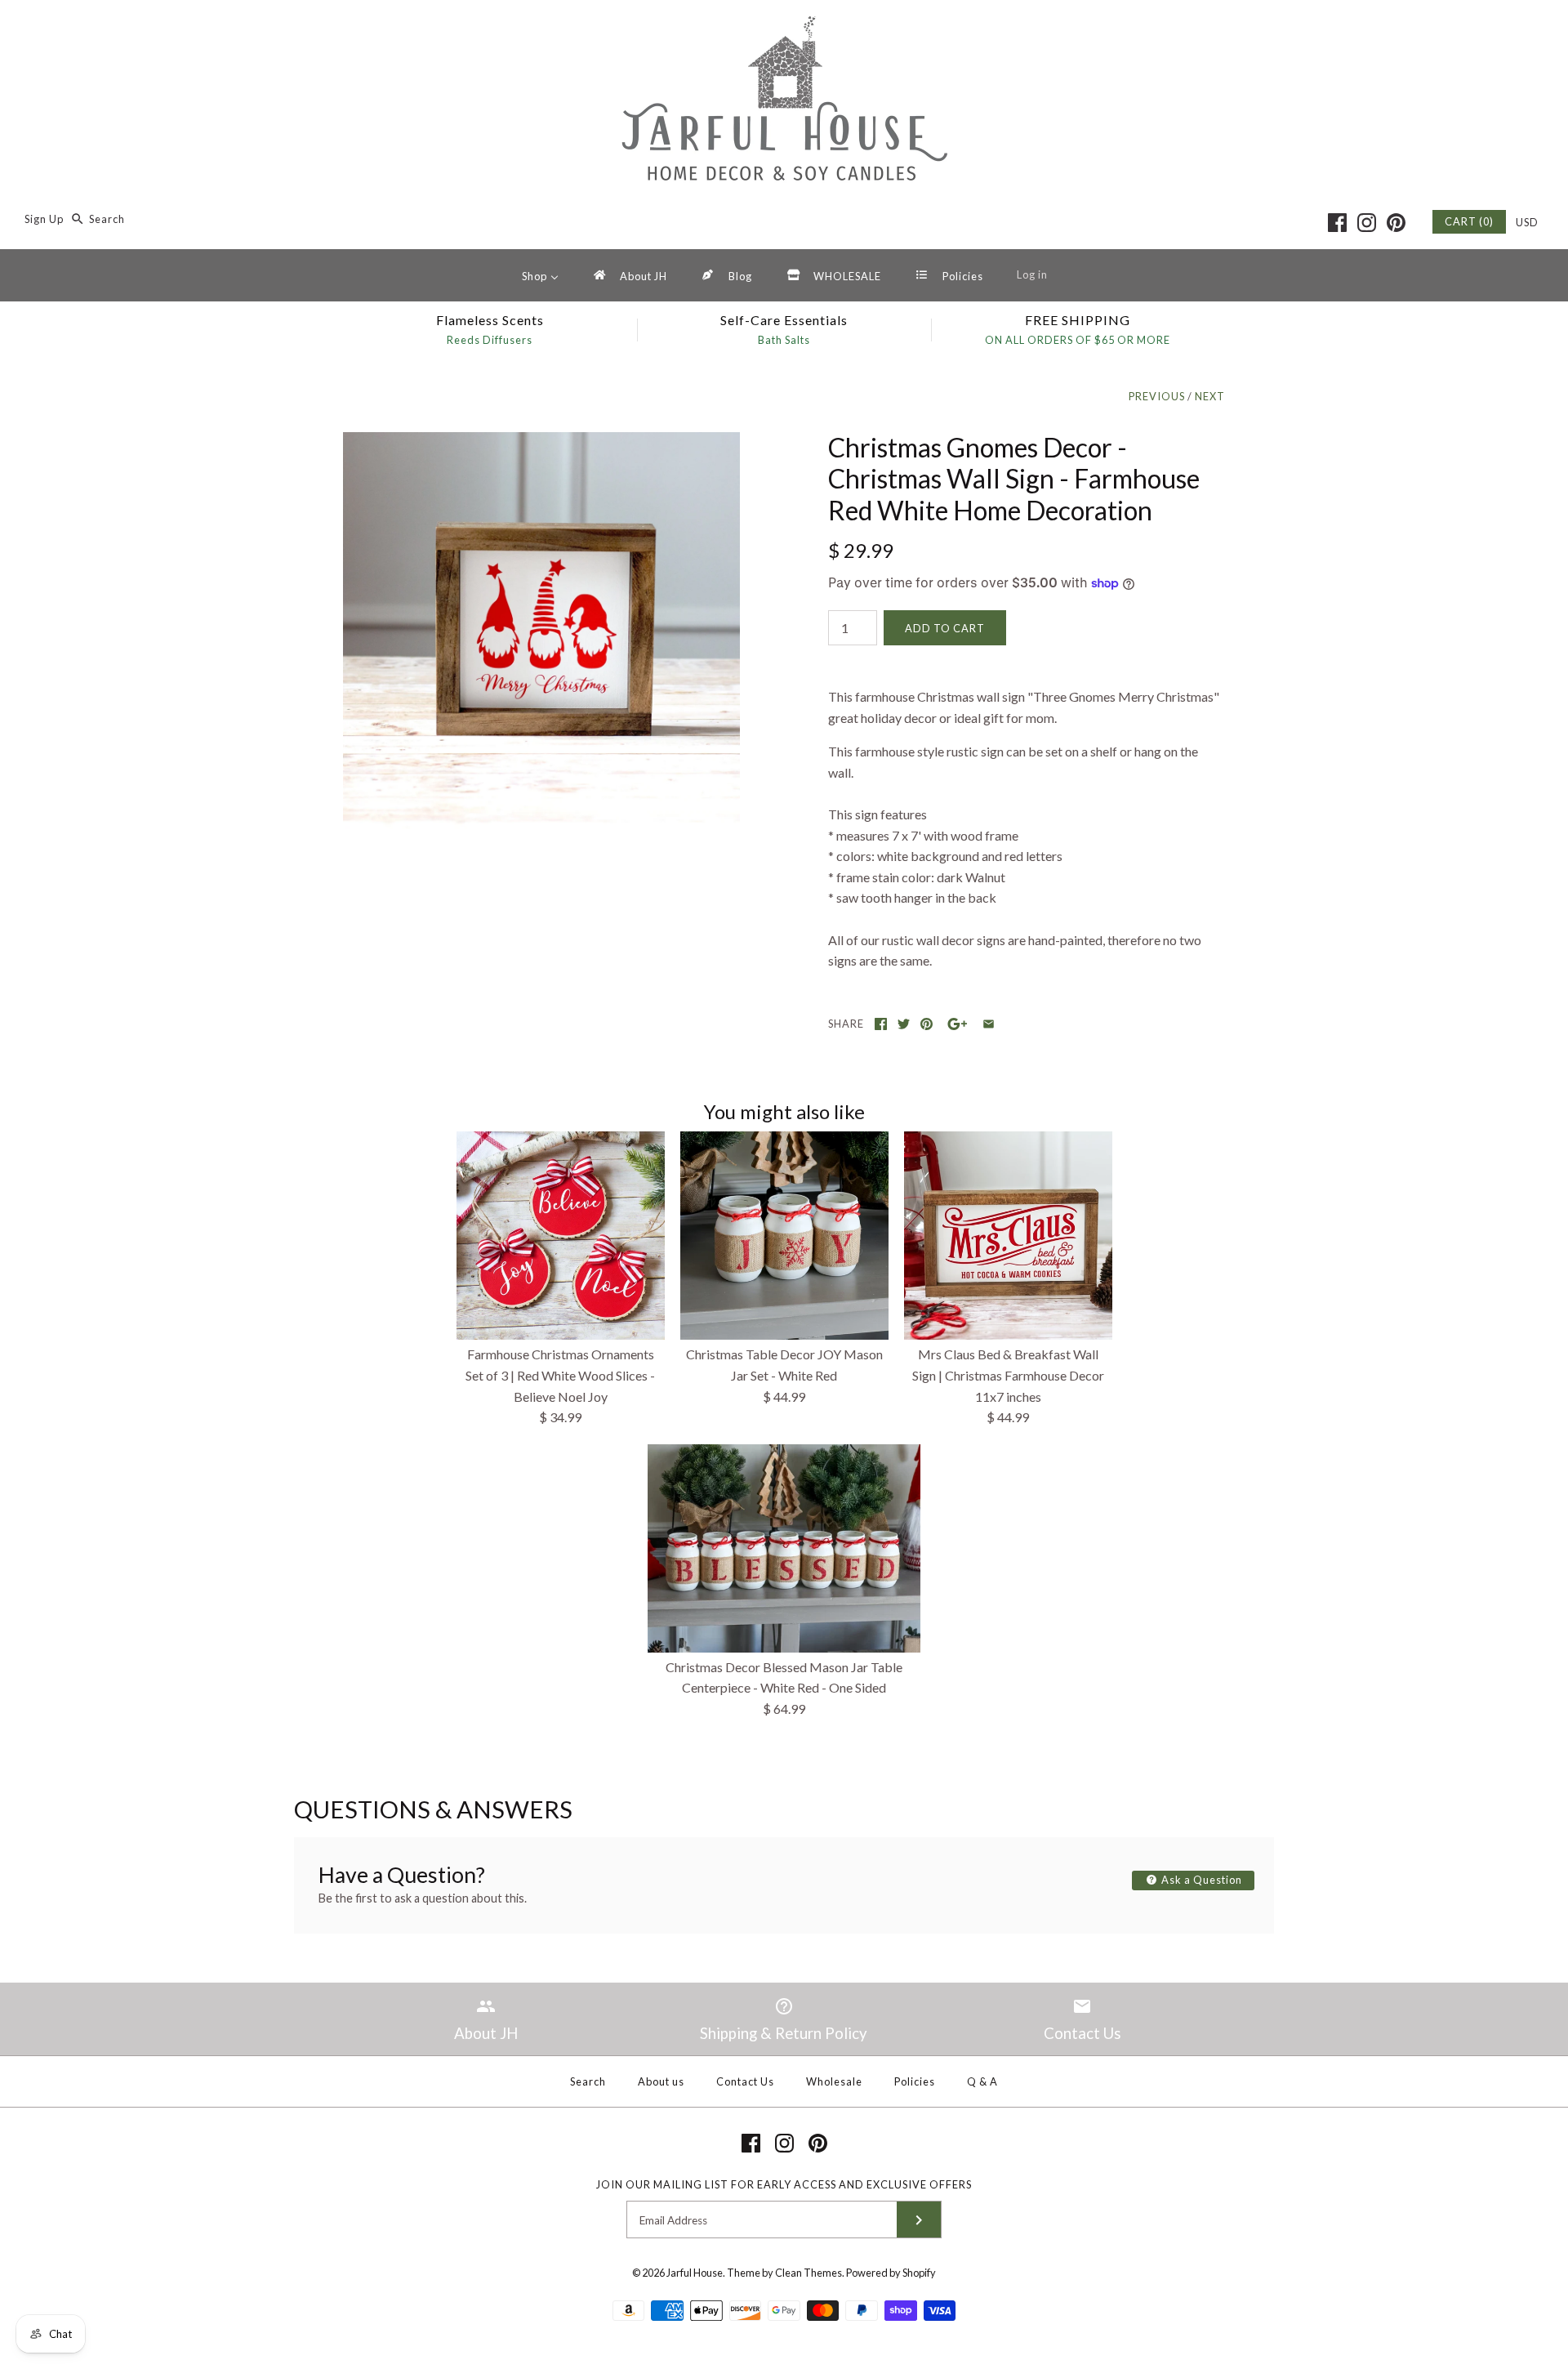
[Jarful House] (784, 27)
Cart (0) (1469, 221)
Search (588, 2081)
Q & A (982, 2081)
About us (661, 2081)
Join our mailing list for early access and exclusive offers (784, 2184)
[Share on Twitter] (904, 1024)
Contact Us (745, 2081)
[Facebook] (1337, 223)
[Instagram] (1367, 223)
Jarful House (695, 2273)
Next (1210, 396)
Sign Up (44, 219)
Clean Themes (808, 2273)
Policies (915, 2081)
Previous (1157, 396)
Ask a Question (1200, 1880)
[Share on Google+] (958, 1024)
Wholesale (834, 2081)
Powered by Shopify (891, 2273)
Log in (1032, 274)
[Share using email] (989, 1024)
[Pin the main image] (927, 1024)
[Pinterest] (1396, 223)
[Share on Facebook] (881, 1024)
